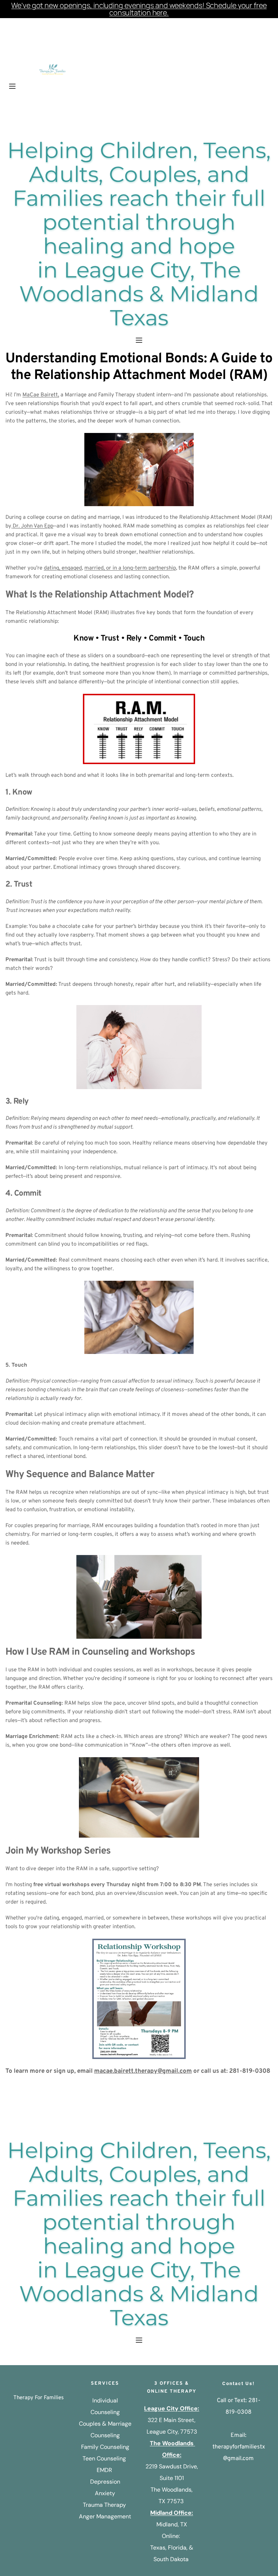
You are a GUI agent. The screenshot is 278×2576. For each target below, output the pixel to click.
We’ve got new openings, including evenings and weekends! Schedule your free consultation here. (139, 9)
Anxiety (105, 2493)
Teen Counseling (104, 2458)
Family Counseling (105, 2447)
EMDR (105, 2470)
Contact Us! (239, 2383)
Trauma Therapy (105, 2505)
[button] (12, 86)
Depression (105, 2482)
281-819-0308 (250, 2071)
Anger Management (105, 2516)
